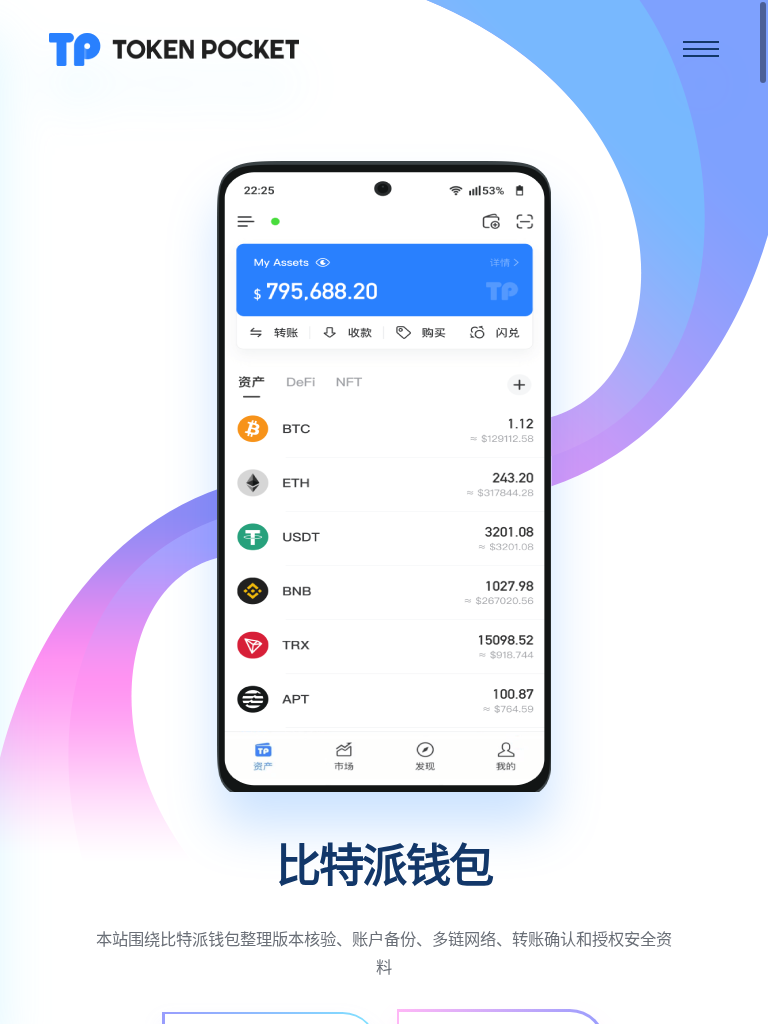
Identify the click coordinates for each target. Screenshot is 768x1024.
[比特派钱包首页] (174, 48)
